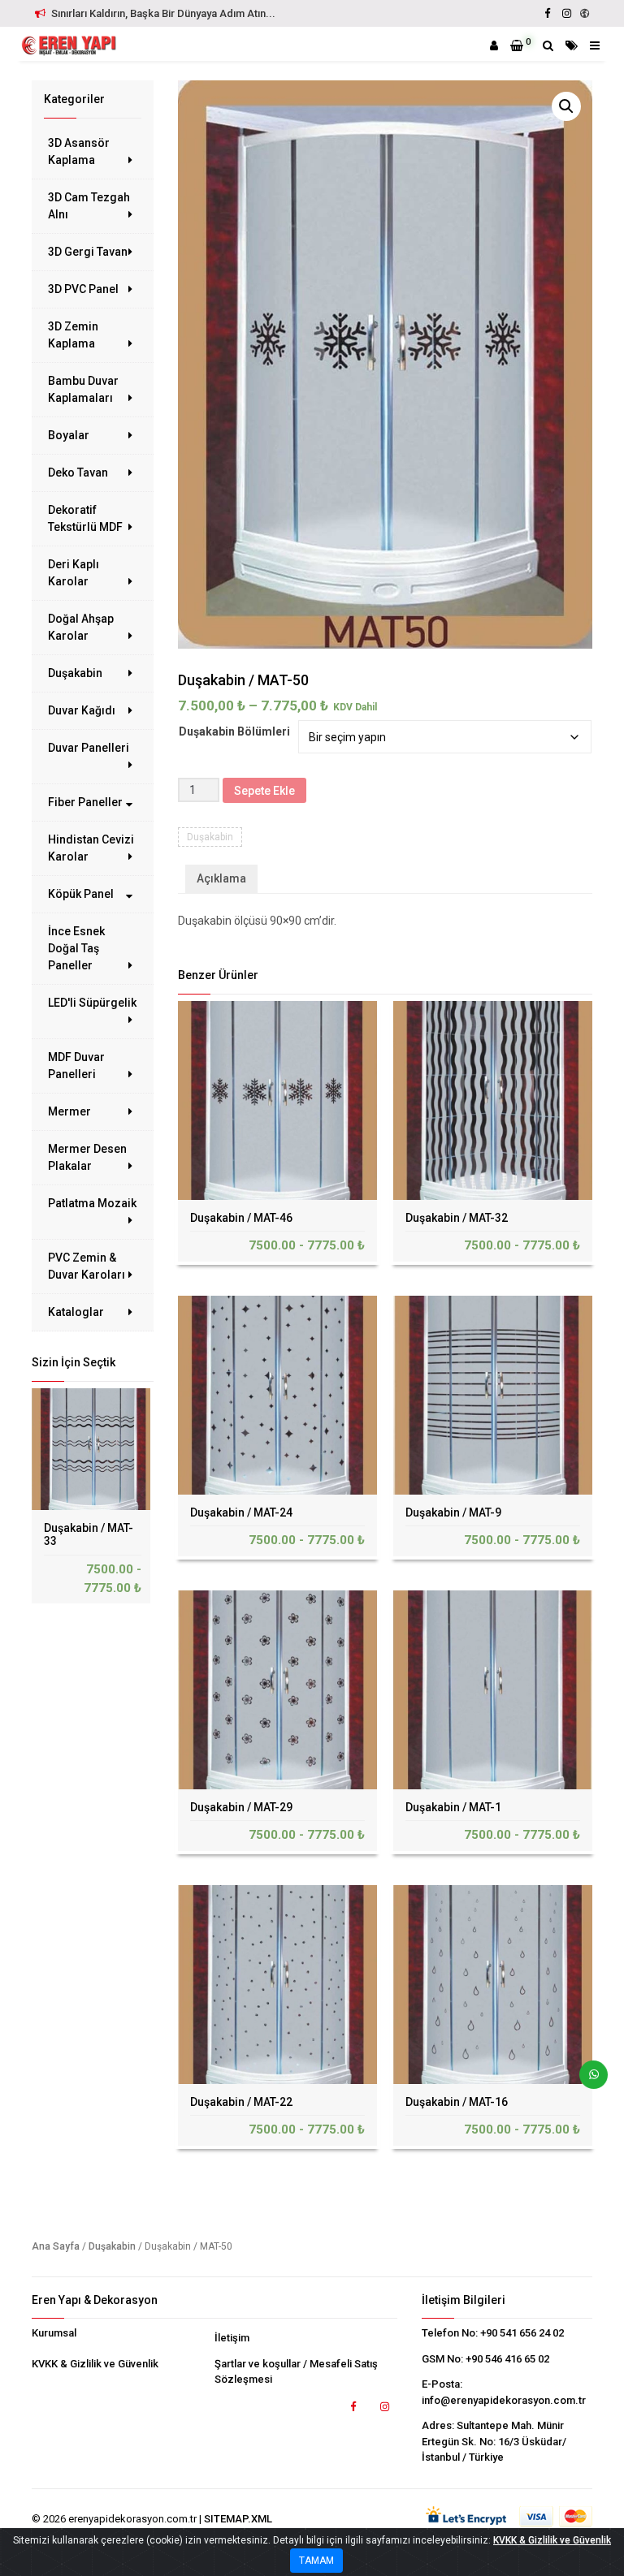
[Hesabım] (494, 45)
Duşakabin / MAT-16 (457, 2102)
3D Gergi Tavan (88, 252)
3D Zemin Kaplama (73, 335)
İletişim (232, 2338)
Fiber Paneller (85, 802)
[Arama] (548, 45)
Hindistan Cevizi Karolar (91, 848)
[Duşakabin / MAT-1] (493, 1690)
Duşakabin (75, 673)
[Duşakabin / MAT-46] (277, 1100)
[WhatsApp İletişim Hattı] (587, 2081)
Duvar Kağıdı (82, 710)
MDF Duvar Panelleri (76, 1066)
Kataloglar (76, 1312)
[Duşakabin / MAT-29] (277, 1690)
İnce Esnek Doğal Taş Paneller (76, 948)
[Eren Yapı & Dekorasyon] (68, 45)
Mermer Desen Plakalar (87, 1157)
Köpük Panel (81, 894)
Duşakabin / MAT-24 (241, 1512)
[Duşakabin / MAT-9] (493, 1395)
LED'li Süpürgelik (92, 1003)
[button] (566, 106)
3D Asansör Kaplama (79, 151)
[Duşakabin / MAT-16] (493, 1985)
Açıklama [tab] (221, 878)
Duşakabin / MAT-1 (453, 1807)
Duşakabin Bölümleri (234, 731)
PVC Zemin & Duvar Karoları (87, 1266)
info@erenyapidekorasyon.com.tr (504, 2400)
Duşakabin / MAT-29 (241, 1807)
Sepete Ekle (264, 791)
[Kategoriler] (572, 45)
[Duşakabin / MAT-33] (93, 1449)
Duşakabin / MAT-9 (453, 1512)
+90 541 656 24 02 (522, 2333)
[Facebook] (548, 13)
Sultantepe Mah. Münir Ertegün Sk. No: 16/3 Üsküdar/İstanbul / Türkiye (494, 2441)
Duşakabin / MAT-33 (89, 1535)
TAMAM (316, 2561)
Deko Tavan (78, 472)
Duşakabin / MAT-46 (241, 1218)
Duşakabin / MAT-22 (241, 2102)
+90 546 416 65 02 (507, 2359)
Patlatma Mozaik (92, 1203)
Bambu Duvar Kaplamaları (83, 389)
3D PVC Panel (83, 289)
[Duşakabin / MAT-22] (277, 1985)
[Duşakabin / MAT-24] (277, 1395)
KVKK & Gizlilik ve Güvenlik (95, 2364)
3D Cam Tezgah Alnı (89, 206)
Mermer (69, 1111)
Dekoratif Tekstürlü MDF (85, 518)
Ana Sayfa (56, 2246)
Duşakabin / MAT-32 (457, 1218)
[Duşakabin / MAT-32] (493, 1100)
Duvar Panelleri (89, 748)
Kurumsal (54, 2333)
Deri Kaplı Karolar (74, 573)
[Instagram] (566, 13)
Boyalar (69, 435)
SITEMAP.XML (238, 2519)
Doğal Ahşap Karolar (81, 627)
